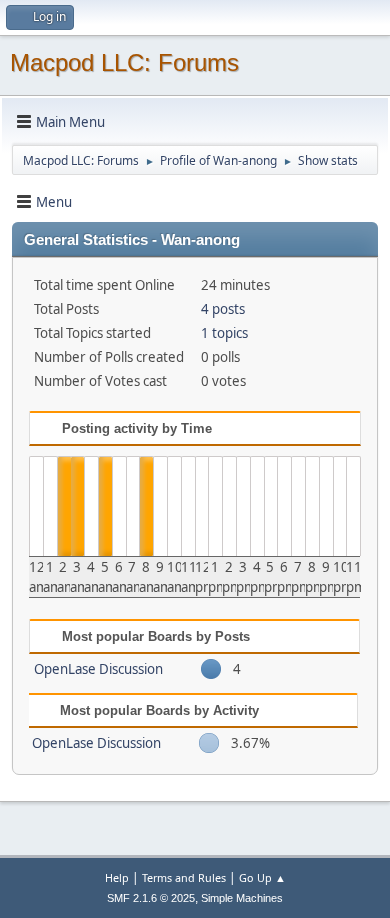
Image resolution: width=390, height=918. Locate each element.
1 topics (224, 333)
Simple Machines (242, 898)
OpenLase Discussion (98, 669)
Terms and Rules (184, 877)
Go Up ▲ (262, 877)
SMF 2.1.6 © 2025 (151, 898)
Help (117, 877)
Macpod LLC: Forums (124, 62)
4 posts (223, 309)
